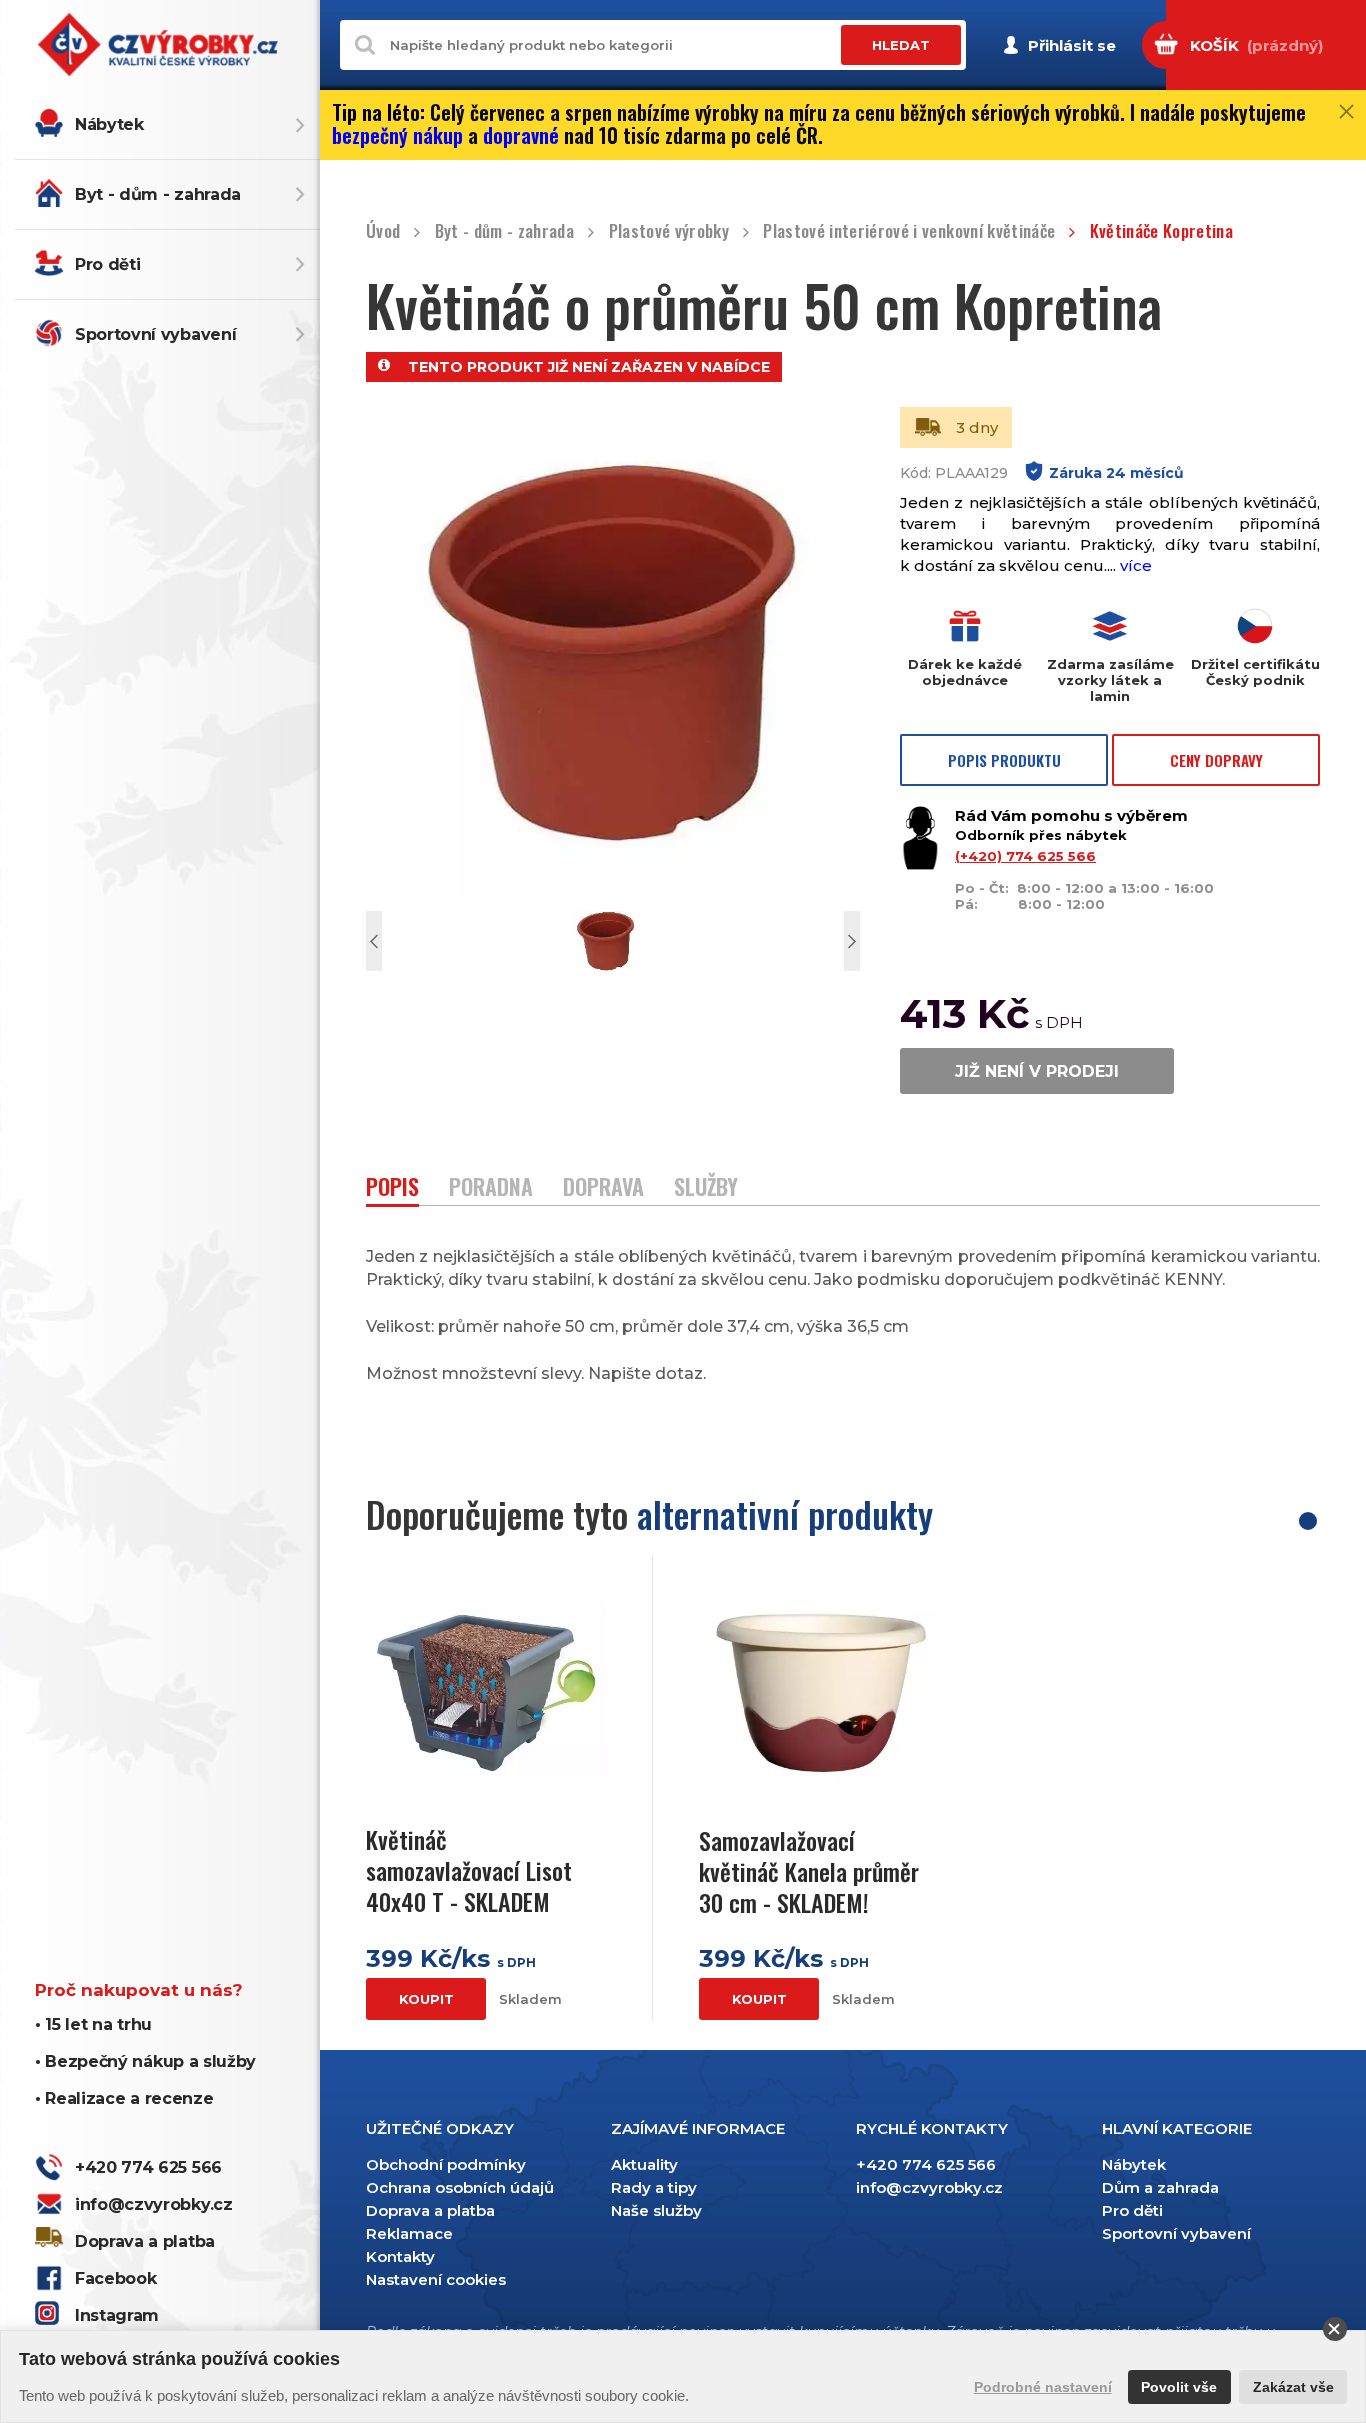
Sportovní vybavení (155, 334)
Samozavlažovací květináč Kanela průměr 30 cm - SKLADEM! (809, 1872)
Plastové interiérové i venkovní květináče (909, 231)
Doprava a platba (145, 2241)
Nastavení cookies (436, 2279)
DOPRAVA (603, 1188)
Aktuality (644, 2164)
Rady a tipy (654, 2187)
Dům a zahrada (1160, 2187)
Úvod (383, 231)
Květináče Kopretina (1161, 231)
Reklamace (409, 2233)
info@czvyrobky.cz (154, 2204)
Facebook (115, 2278)
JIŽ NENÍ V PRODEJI (1037, 1071)
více (1136, 565)
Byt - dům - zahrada (158, 194)
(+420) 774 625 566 (1025, 856)
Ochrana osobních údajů (460, 2187)
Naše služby (656, 2210)
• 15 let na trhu (93, 2024)
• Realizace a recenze (124, 2098)
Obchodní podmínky (446, 2164)
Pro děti (107, 264)
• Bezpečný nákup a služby (145, 2061)
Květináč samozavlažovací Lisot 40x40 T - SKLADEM (469, 1871)
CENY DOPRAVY (1216, 760)
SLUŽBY (706, 1188)
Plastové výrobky (669, 231)
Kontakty (400, 2256)
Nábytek (109, 124)
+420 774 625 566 (148, 2167)
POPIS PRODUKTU (1004, 760)
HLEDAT (901, 45)
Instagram (117, 2315)
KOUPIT (426, 1999)
